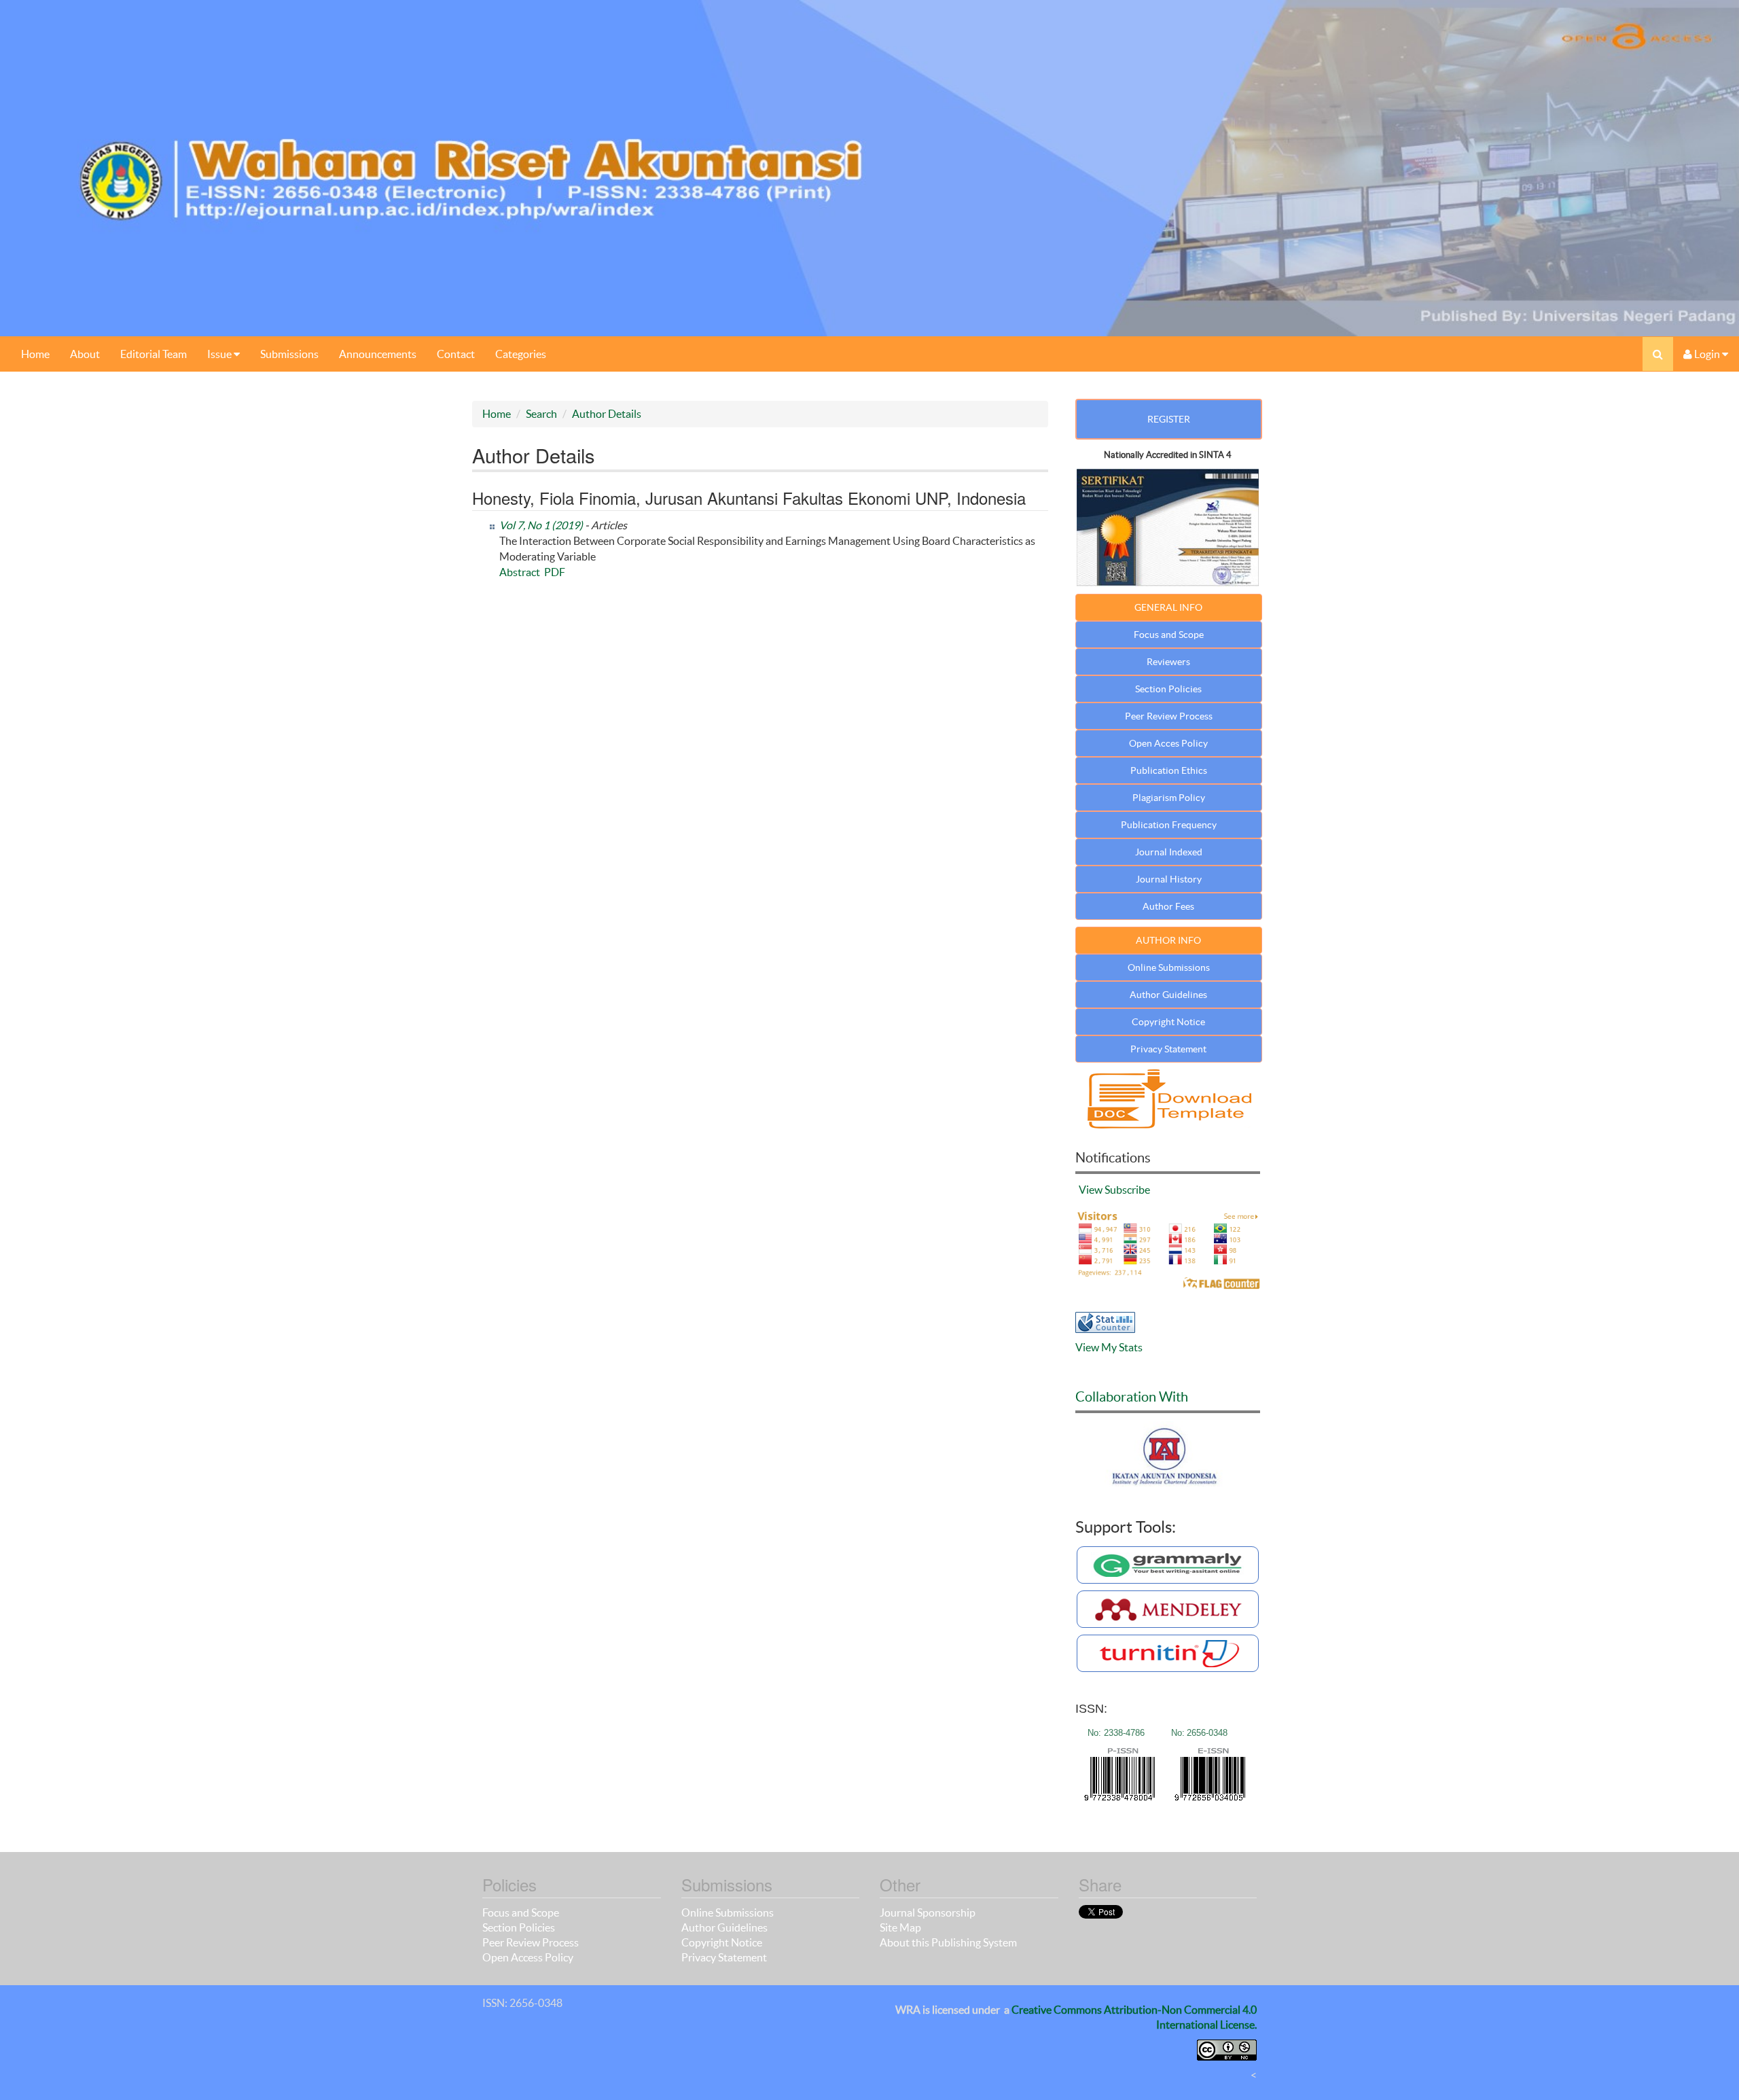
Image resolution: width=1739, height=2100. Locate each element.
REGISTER (1169, 419)
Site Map (900, 1927)
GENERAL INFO (1168, 607)
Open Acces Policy (1168, 743)
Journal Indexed (1169, 852)
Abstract (520, 572)
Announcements (378, 354)
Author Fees (1168, 906)
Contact (456, 354)
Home (35, 354)
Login (1707, 354)
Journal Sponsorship (928, 1912)
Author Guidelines (1168, 995)
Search (541, 414)
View (1091, 1190)
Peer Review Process (1169, 716)
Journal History (1169, 879)
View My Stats (1109, 1347)
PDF (555, 572)
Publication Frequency (1169, 825)
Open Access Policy (528, 1957)
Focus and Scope (1169, 635)
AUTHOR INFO (1168, 940)
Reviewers (1168, 662)
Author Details (607, 414)
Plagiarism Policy (1169, 798)
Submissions (289, 354)
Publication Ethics (1169, 770)
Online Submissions (1169, 967)
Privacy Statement (1168, 1049)
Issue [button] (220, 354)
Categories (521, 354)
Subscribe (1127, 1190)
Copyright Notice (1168, 1022)
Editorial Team (154, 354)
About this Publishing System (948, 1942)
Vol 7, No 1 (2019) (541, 525)
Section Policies (1168, 689)
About (85, 354)
